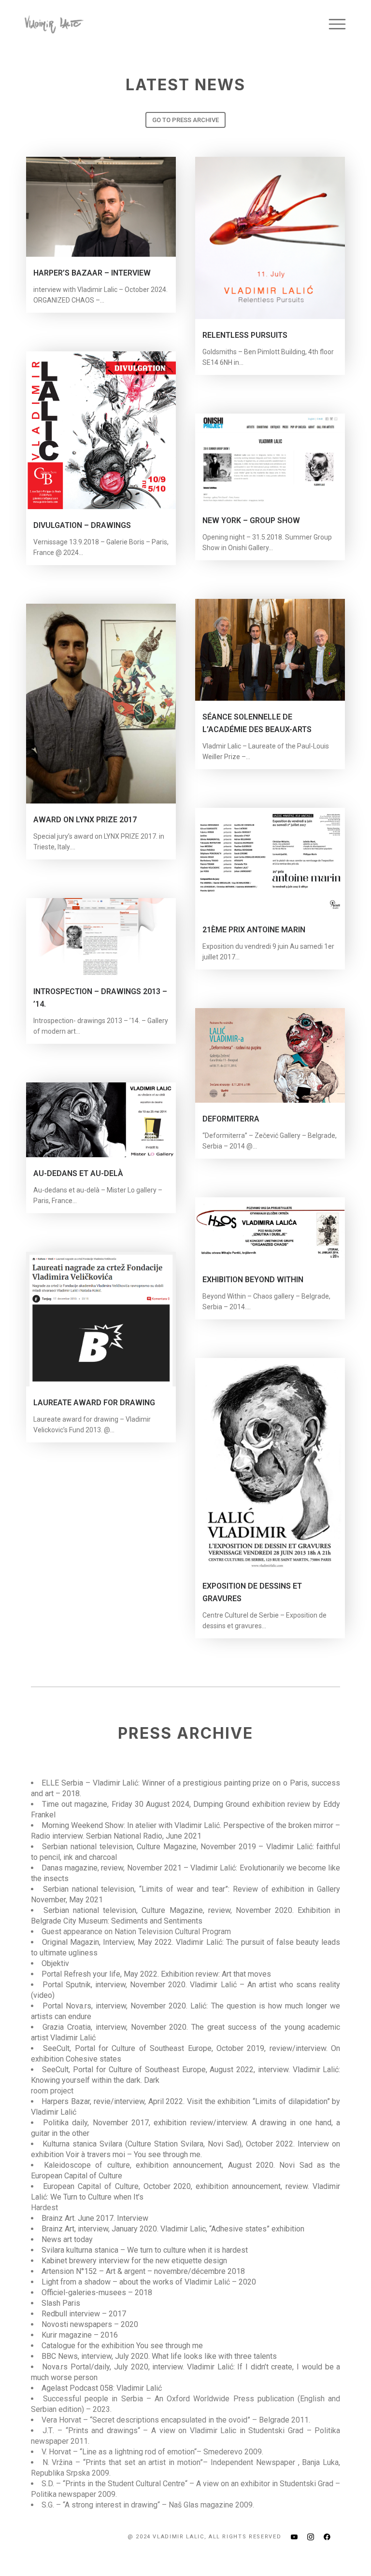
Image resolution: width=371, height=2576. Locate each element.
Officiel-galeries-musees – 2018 (97, 2292)
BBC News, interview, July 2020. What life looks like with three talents (159, 2356)
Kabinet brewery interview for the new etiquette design (134, 2261)
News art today (67, 2239)
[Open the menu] (337, 24)
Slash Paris (61, 2303)
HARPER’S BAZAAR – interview (92, 273)
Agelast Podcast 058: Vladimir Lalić (102, 2388)
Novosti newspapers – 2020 (90, 2324)
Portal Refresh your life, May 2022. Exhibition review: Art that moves (156, 1974)
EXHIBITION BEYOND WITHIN (253, 1280)
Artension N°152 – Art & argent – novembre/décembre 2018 (143, 2271)
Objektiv (55, 1963)
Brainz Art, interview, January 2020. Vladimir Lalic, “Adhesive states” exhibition (173, 2229)
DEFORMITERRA (231, 1119)
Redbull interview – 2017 (84, 2314)
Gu (46, 1932)
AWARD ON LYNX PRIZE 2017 (85, 820)
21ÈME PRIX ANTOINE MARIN (254, 930)
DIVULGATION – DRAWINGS (82, 525)
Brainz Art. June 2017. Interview (95, 2218)
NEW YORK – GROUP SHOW (251, 520)
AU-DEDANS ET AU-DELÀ (78, 1173)
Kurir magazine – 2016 (80, 2335)
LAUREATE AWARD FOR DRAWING (94, 1403)
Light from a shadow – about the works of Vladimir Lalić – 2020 (149, 2282)
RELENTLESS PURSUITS (245, 335)
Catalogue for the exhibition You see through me (122, 2346)
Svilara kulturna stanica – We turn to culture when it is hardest (145, 2250)
